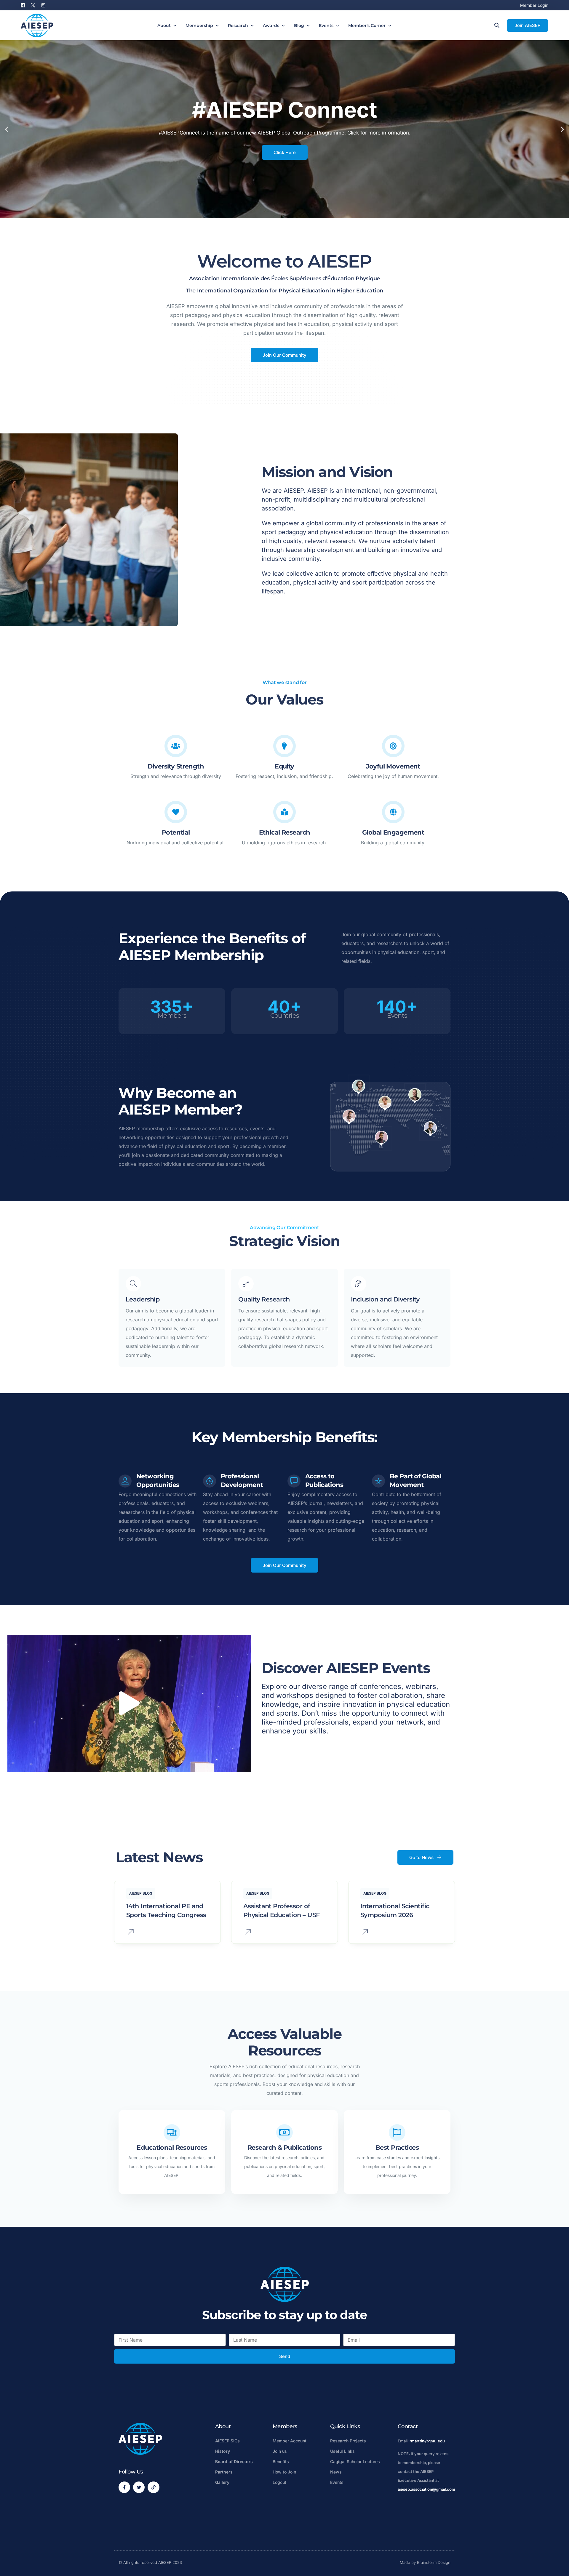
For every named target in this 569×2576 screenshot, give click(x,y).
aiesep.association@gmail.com (426, 2489)
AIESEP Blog (141, 1893)
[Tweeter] (33, 5)
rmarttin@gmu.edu (427, 2441)
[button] (7, 129)
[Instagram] (43, 5)
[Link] (153, 2487)
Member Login (534, 5)
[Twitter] (139, 2487)
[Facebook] (24, 5)
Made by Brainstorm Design (425, 2562)
